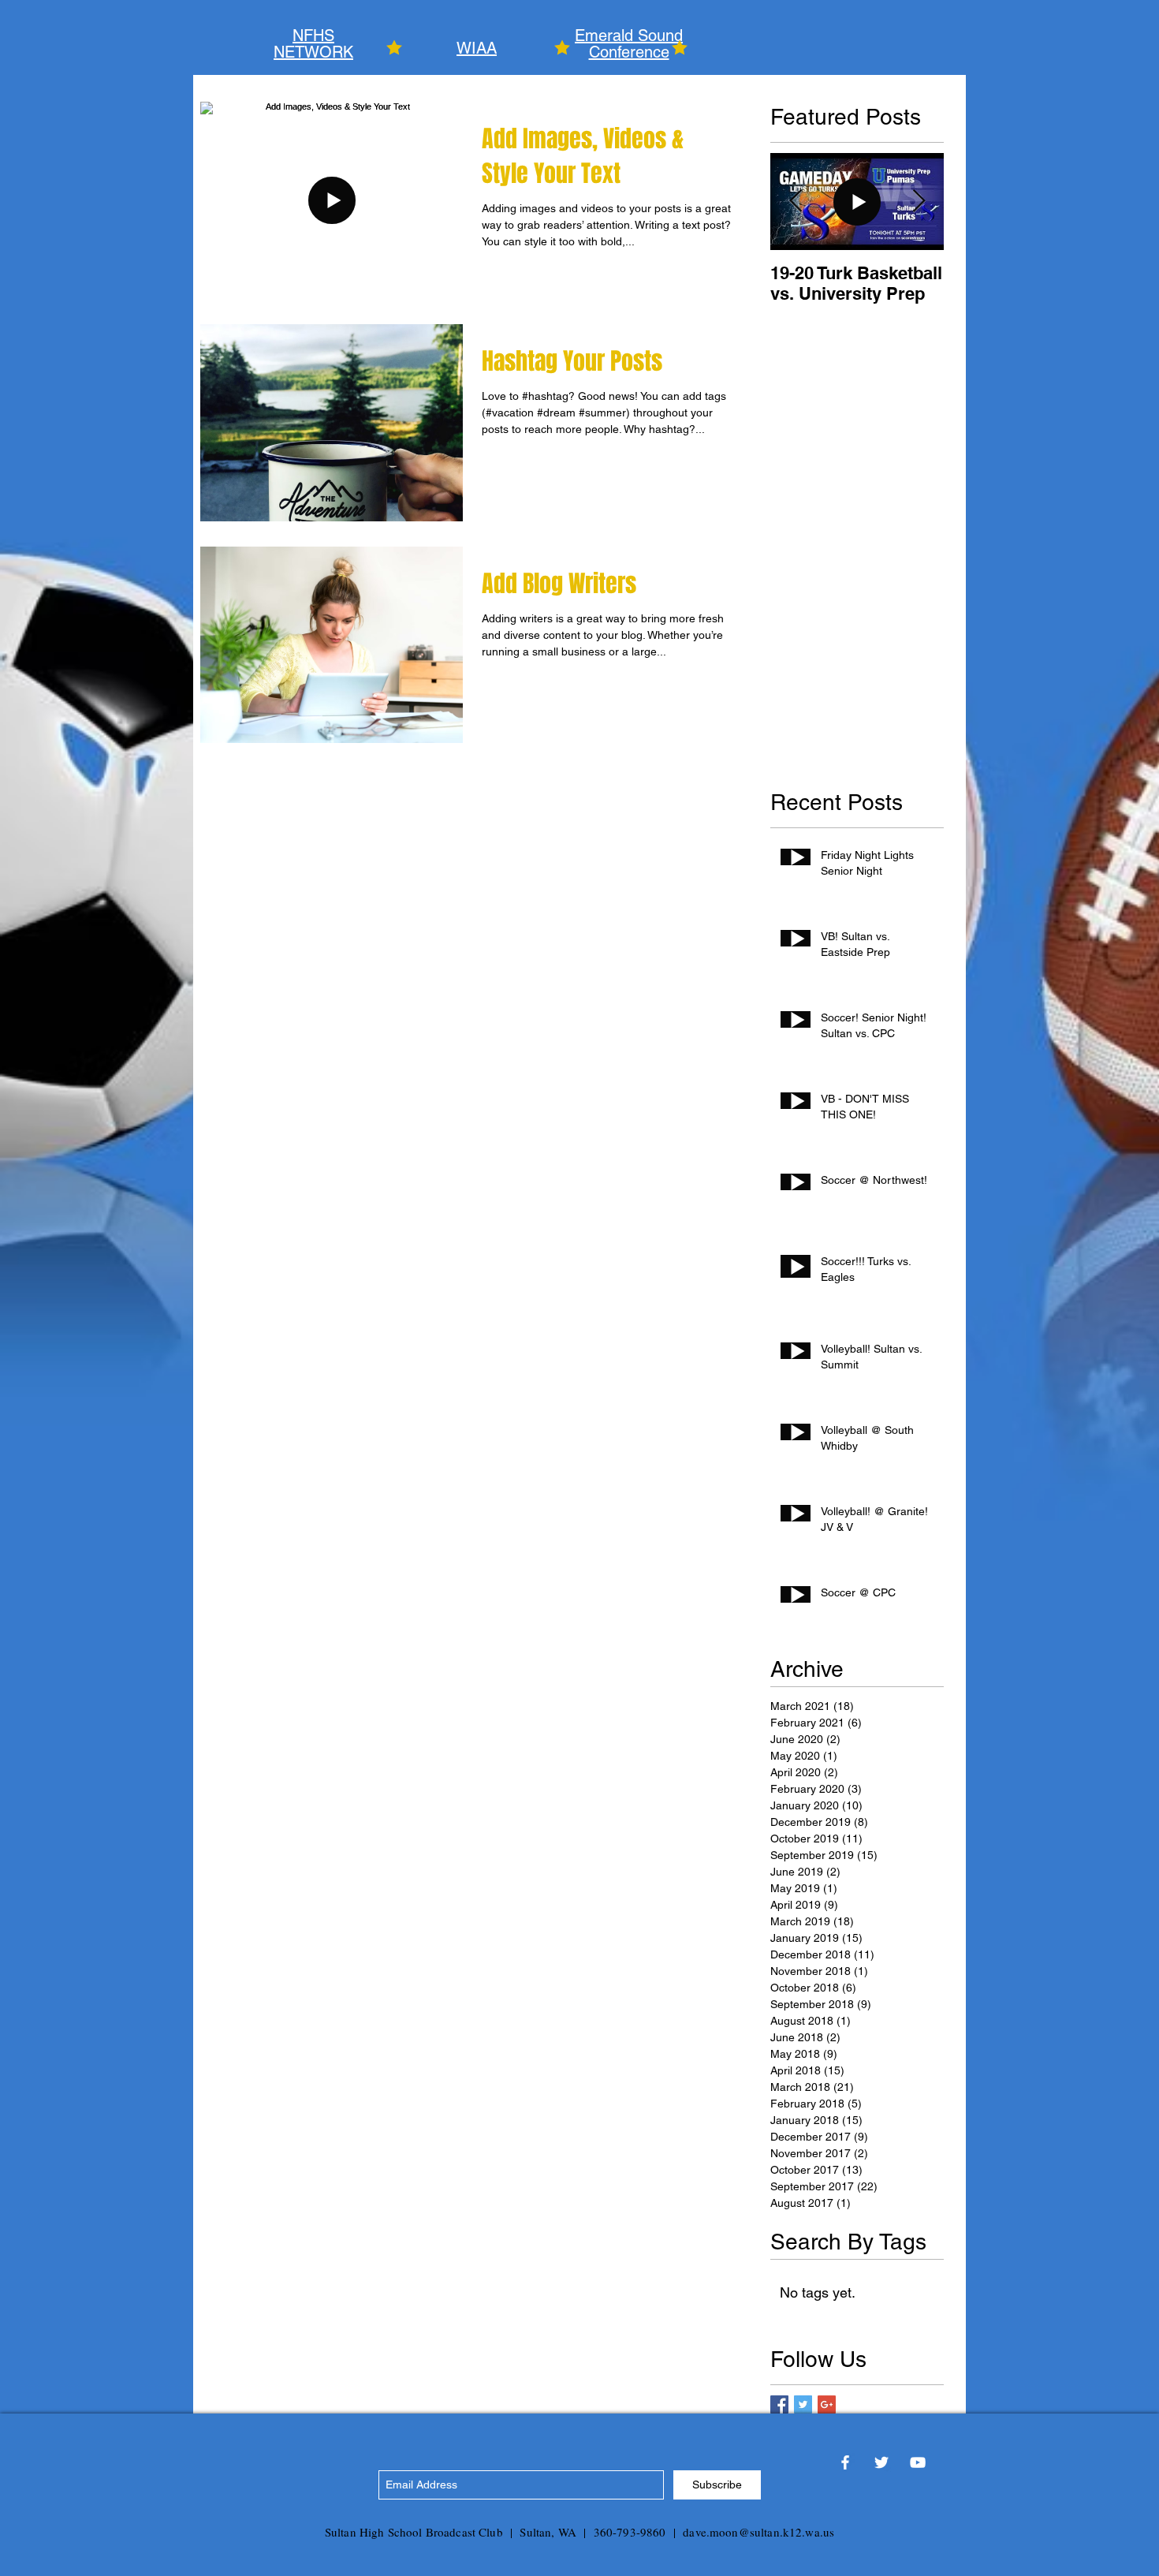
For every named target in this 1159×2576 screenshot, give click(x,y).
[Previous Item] (796, 202)
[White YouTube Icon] (918, 2462)
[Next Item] (919, 202)
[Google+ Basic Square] (827, 2404)
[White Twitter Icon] (881, 2462)
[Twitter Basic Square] (803, 2404)
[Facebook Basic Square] (779, 2404)
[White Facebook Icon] (845, 2462)
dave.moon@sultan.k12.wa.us (758, 2532)
